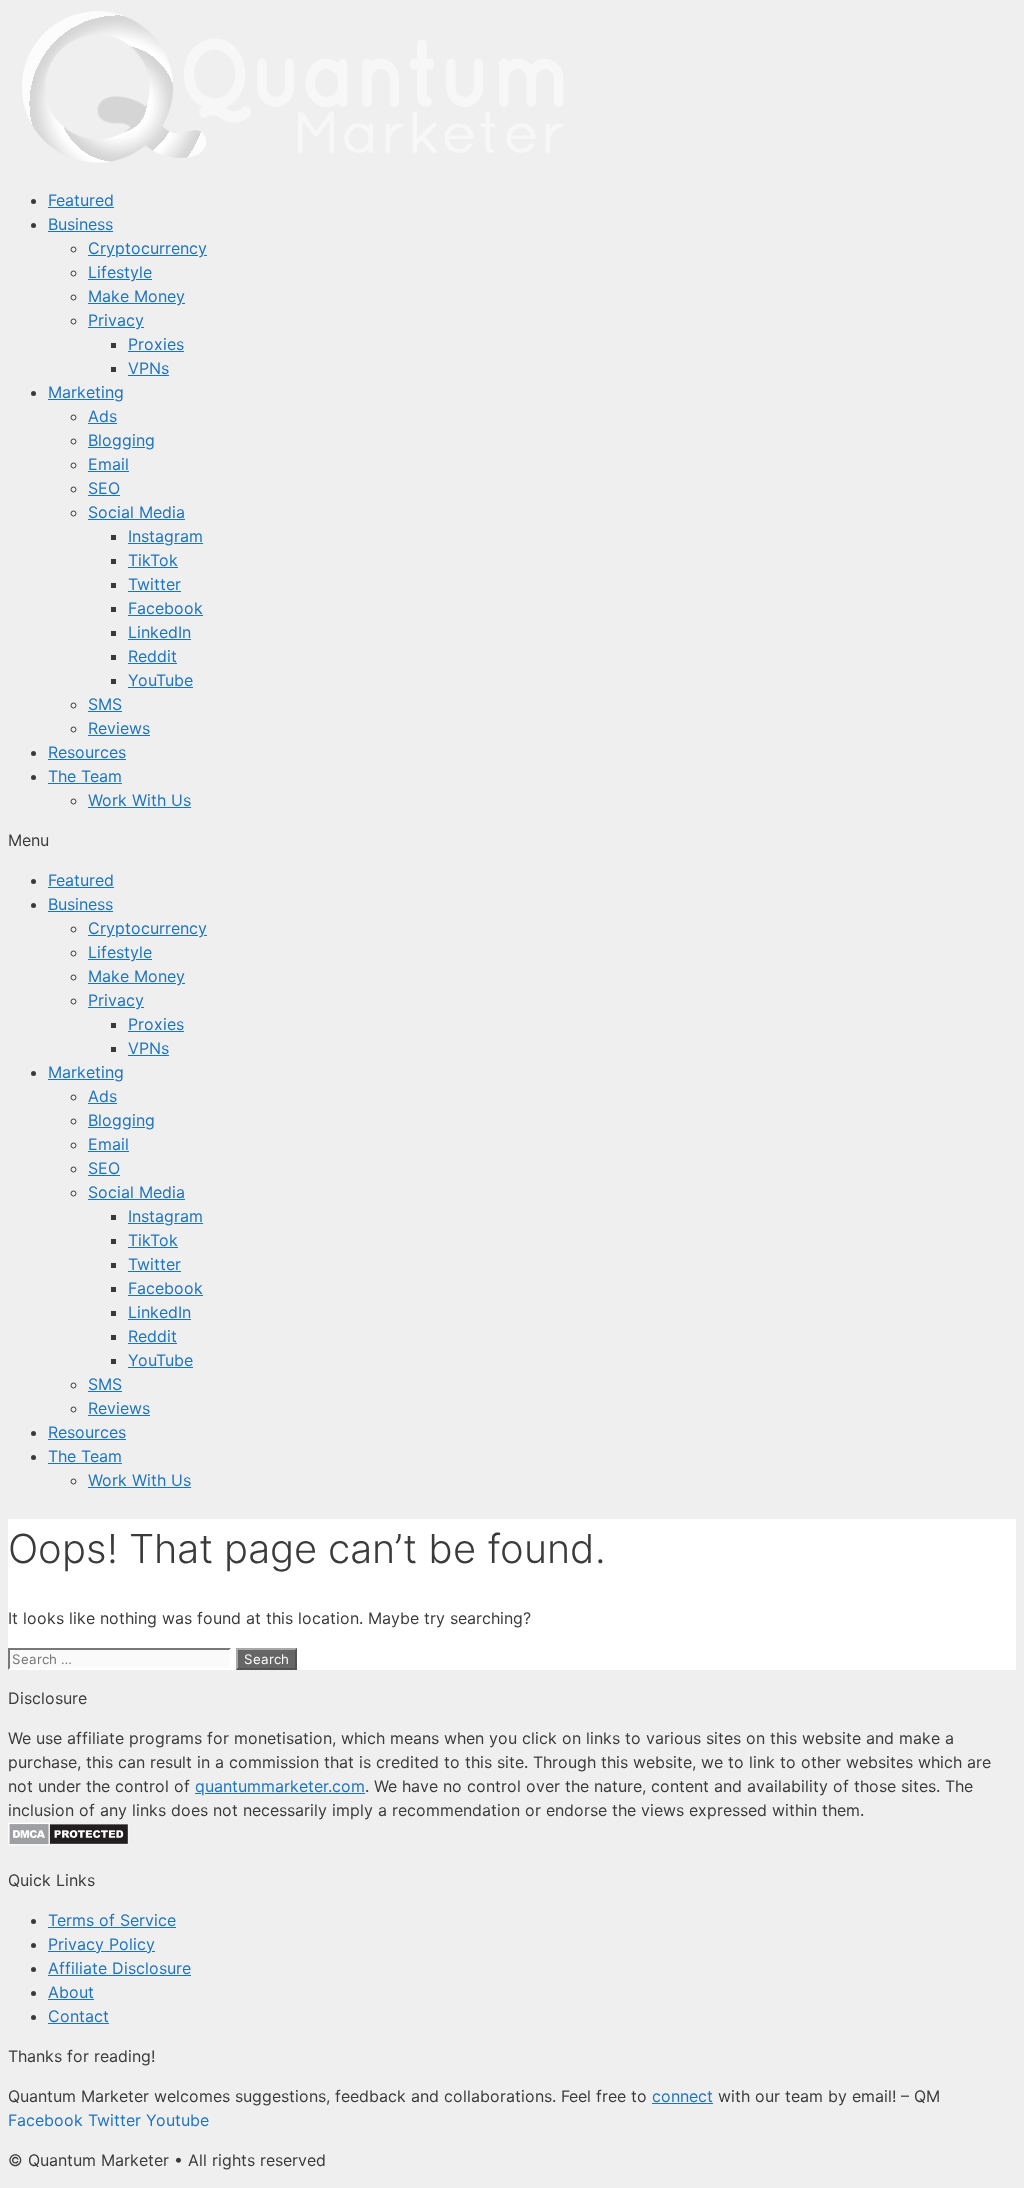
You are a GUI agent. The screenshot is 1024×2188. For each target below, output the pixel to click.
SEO (104, 488)
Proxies (156, 344)
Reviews (119, 728)
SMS (105, 704)
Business (80, 224)
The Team (85, 776)
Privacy (116, 320)
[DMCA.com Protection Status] (68, 1840)
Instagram (165, 536)
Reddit (152, 656)
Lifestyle (120, 272)
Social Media (136, 512)
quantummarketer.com (280, 1786)
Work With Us (139, 800)
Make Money (136, 296)
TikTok (153, 560)
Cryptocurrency (147, 248)
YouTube (160, 680)
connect (682, 2096)
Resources (87, 752)
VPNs (148, 368)
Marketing (86, 392)
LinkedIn (159, 632)
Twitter (154, 584)
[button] (512, 840)
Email (108, 464)
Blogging (121, 440)
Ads (102, 416)
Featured (81, 200)
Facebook (165, 608)
